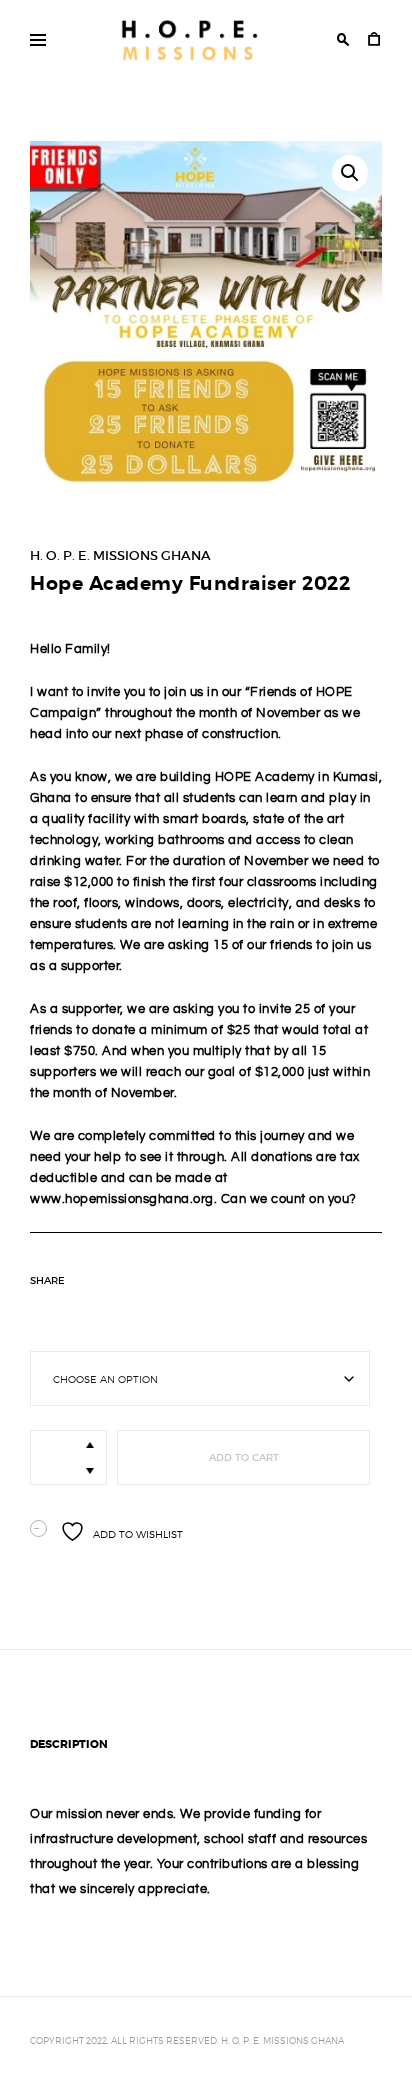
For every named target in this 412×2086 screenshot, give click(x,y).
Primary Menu (38, 40)
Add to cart (244, 1457)
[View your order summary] (373, 41)
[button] (350, 173)
